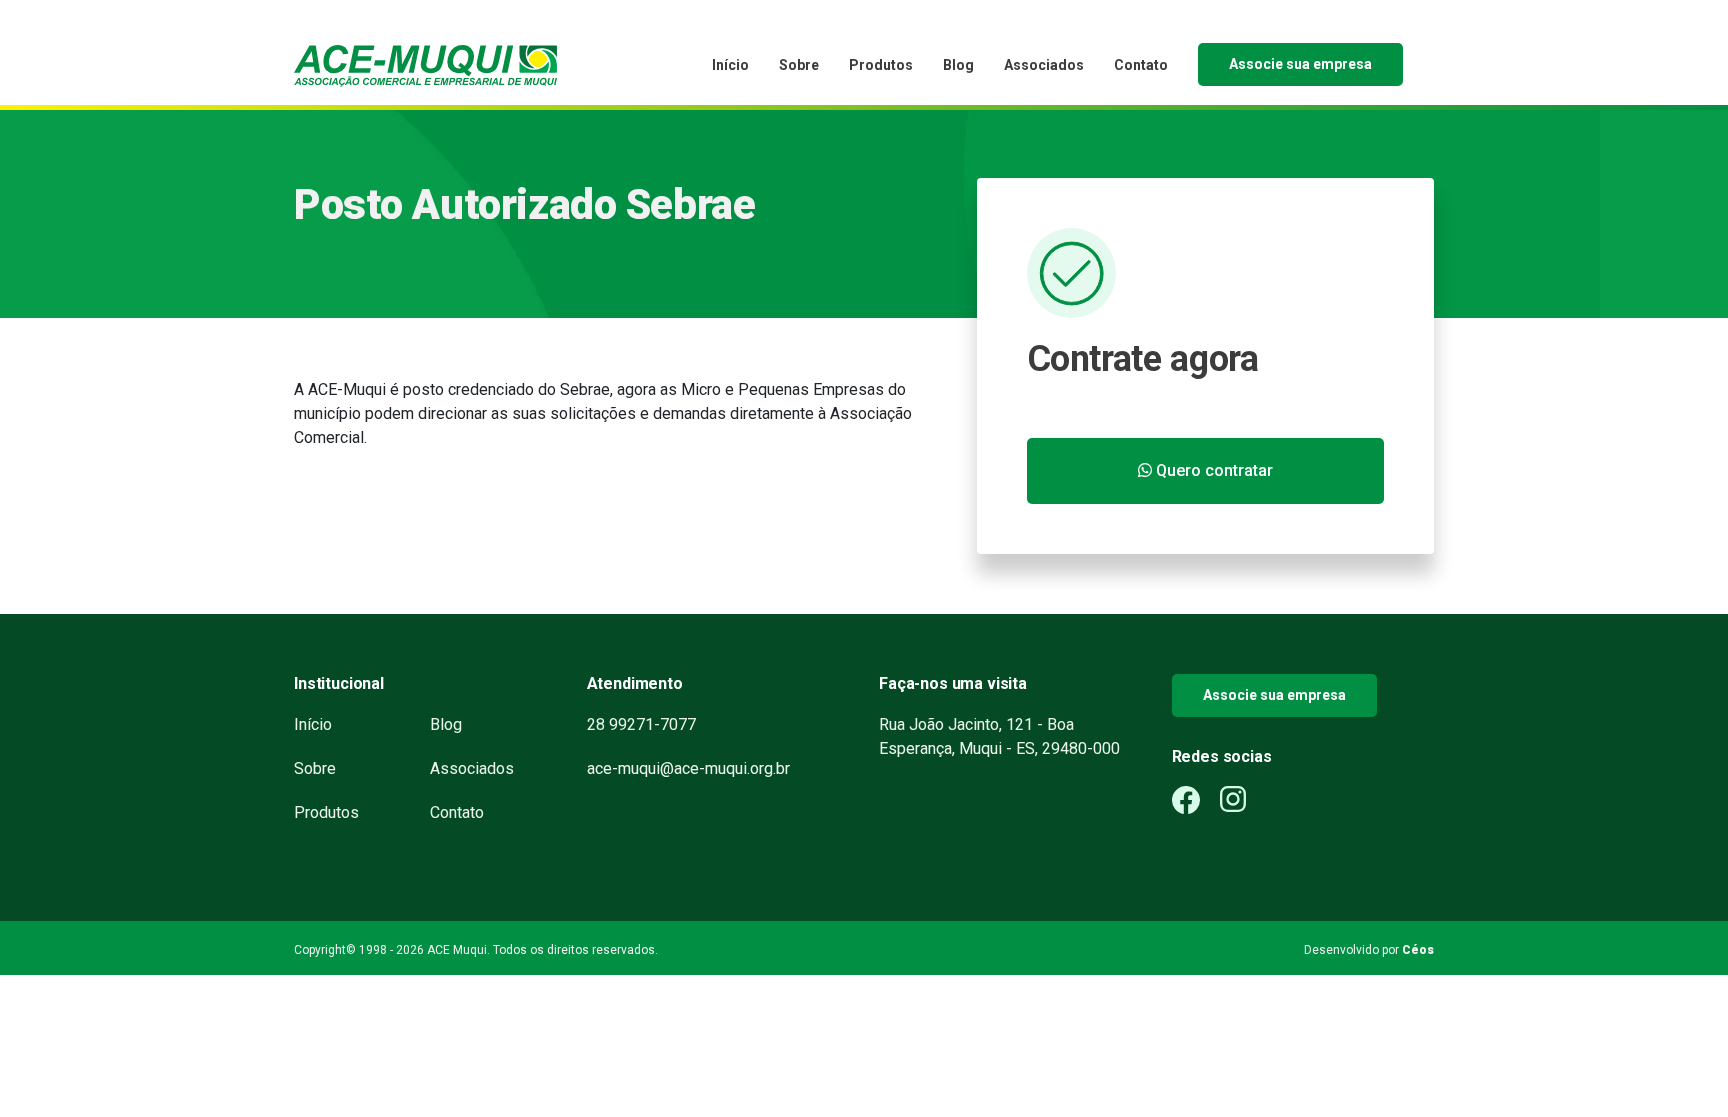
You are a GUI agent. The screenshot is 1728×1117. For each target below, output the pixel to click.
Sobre (799, 65)
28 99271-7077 (641, 724)
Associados (1044, 65)
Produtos (881, 65)
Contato (1141, 65)
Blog (958, 65)
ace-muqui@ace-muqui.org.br (688, 768)
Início (730, 65)
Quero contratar (1212, 470)
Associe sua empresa (1300, 64)
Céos (1418, 950)
